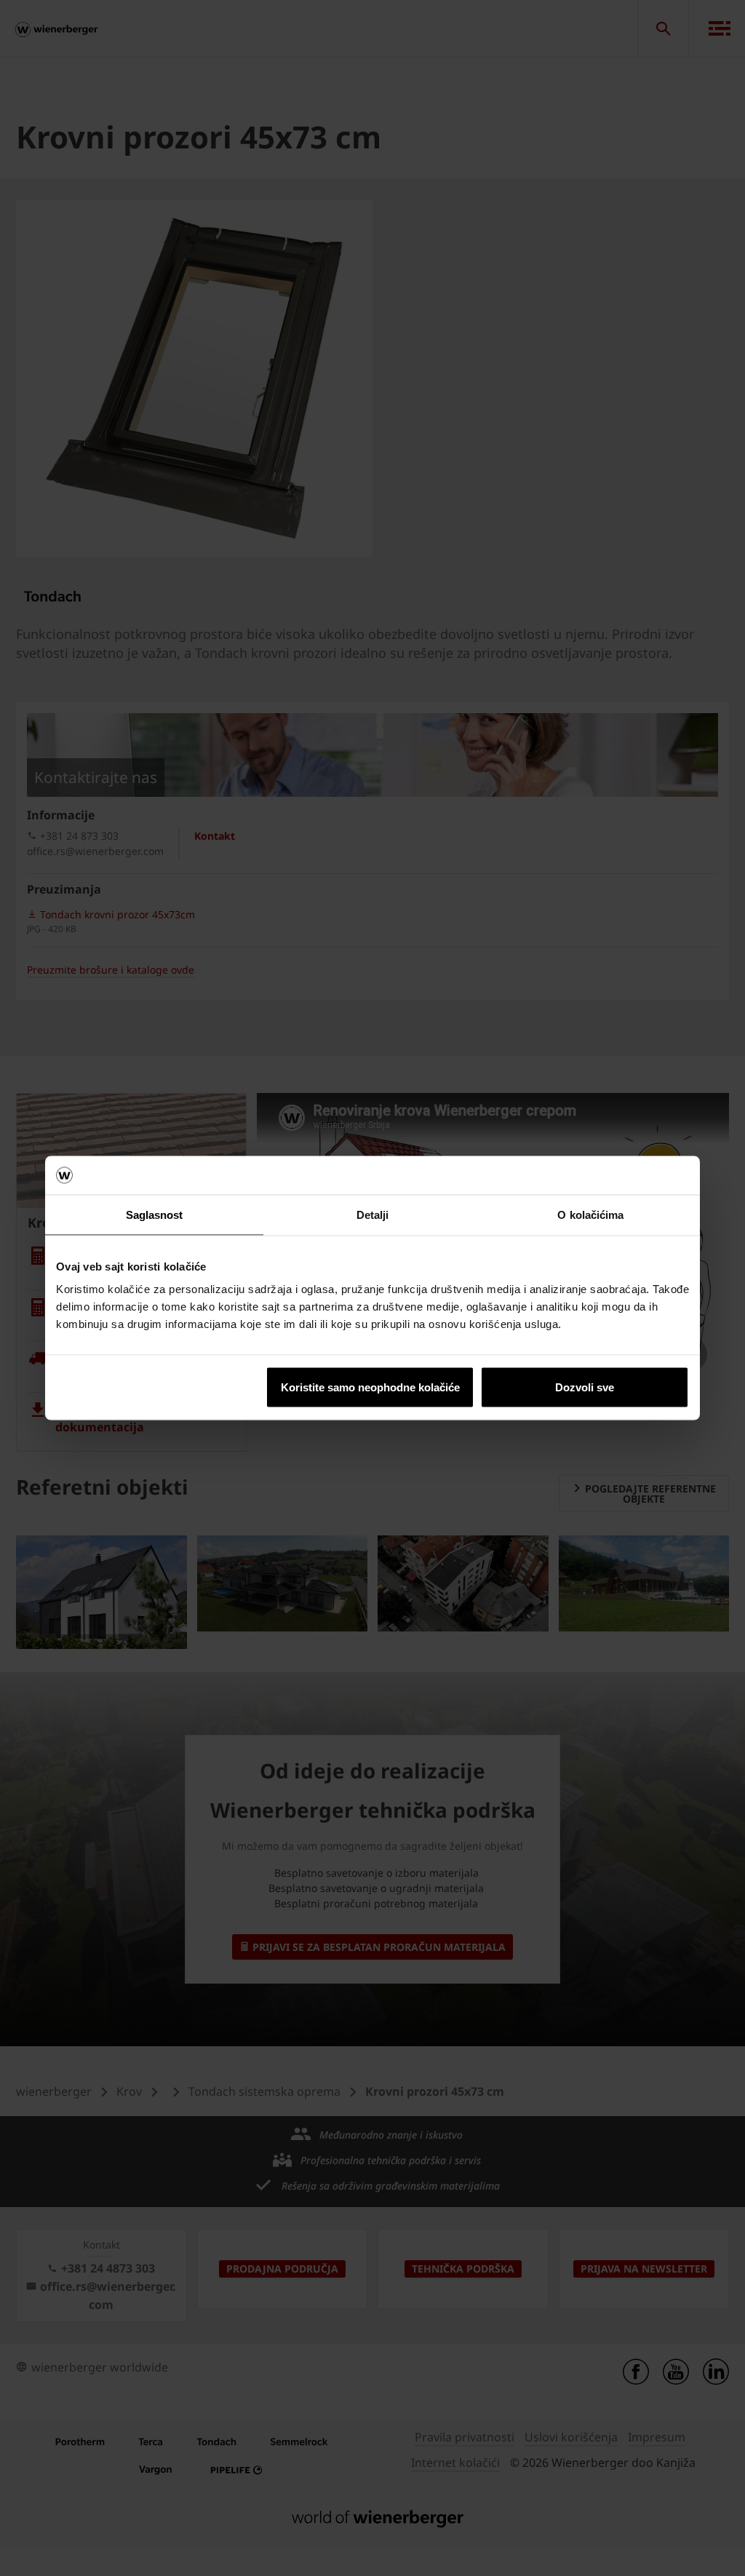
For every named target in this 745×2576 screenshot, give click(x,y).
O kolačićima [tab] (590, 1214)
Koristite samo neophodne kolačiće (370, 1387)
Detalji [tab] (373, 1214)
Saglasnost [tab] (155, 1214)
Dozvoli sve (585, 1387)
